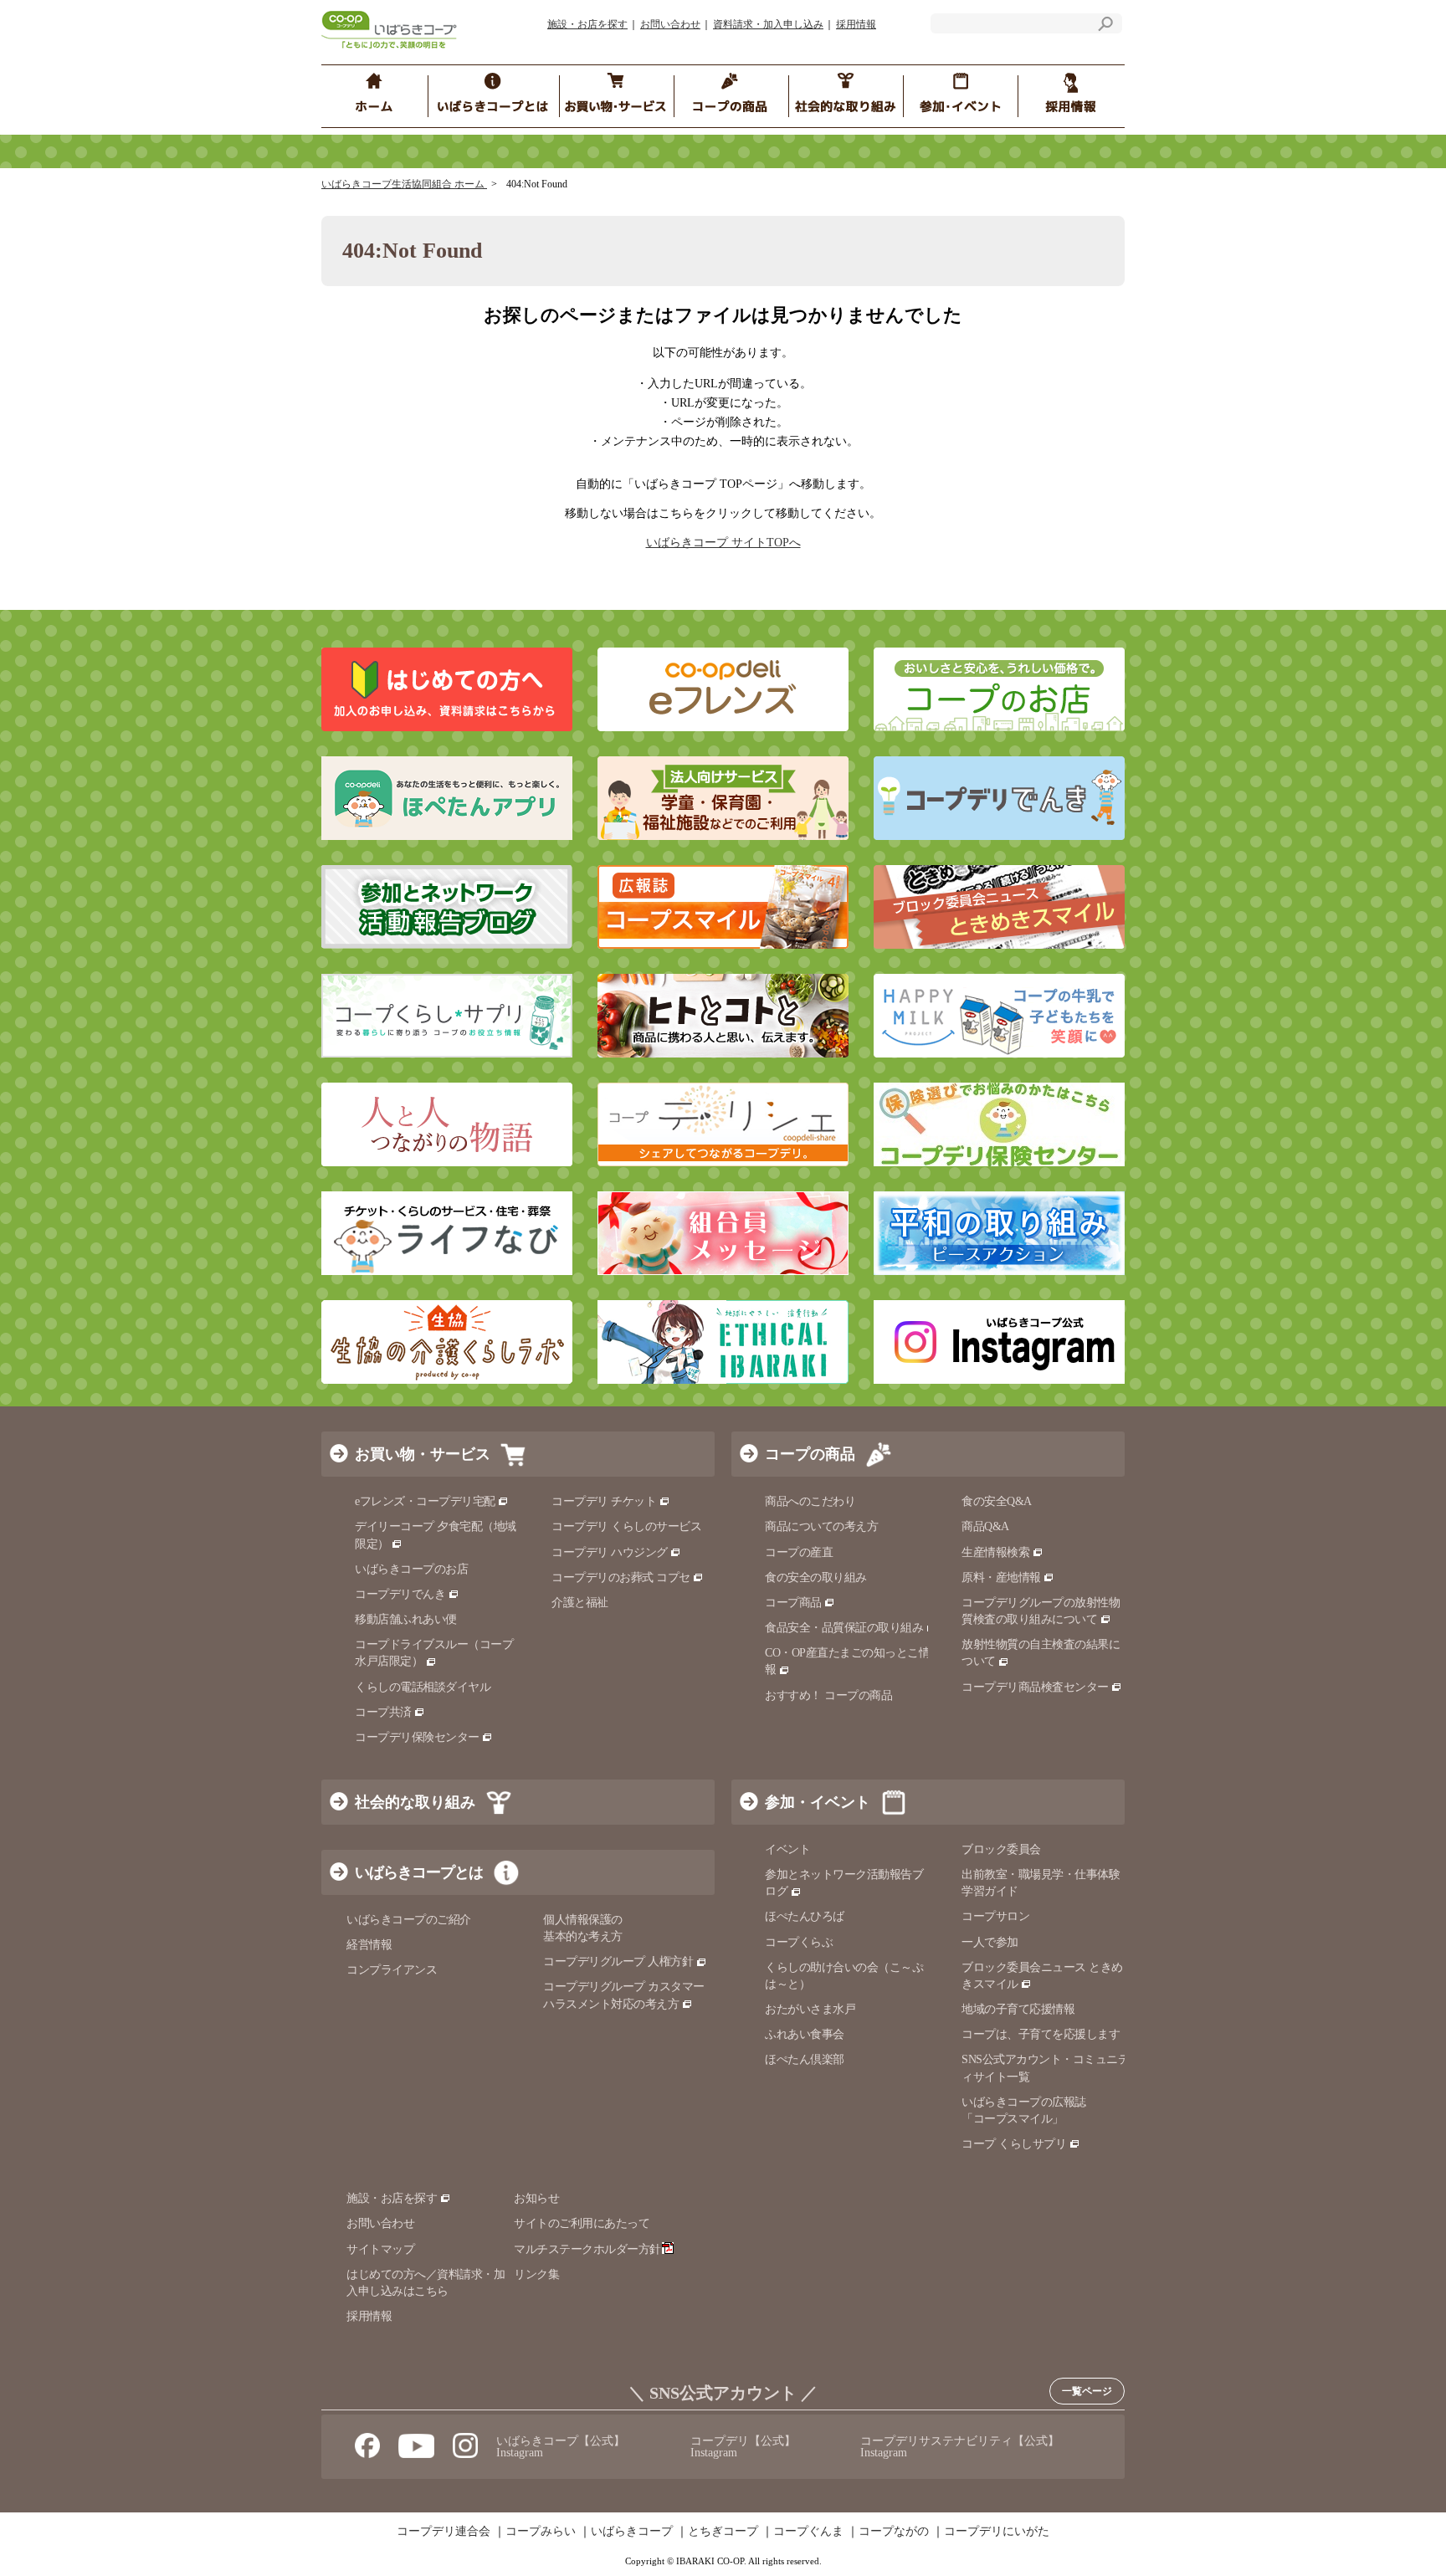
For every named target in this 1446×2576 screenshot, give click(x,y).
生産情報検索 (995, 1552)
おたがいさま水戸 (810, 2009)
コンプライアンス (392, 1970)
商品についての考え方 (821, 1526)
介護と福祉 (580, 1603)
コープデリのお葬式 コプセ (621, 1577)
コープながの (894, 2532)
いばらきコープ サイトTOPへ (723, 543)
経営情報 (369, 1945)
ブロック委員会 (1001, 1849)
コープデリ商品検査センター (1035, 1687)
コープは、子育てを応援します (1041, 2034)
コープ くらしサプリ (1014, 2144)
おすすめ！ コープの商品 (828, 1695)
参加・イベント (818, 1802)
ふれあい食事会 (805, 2034)
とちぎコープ (723, 2532)
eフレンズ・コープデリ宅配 (425, 1501)
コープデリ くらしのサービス (626, 1526)
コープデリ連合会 (444, 2532)
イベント (787, 1849)
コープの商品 (810, 1454)
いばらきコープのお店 (411, 1569)
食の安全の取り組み (816, 1577)
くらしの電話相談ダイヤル (423, 1687)
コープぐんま (808, 2532)
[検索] (1105, 26)
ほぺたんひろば (805, 1916)
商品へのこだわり (810, 1501)
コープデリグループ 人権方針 (618, 1961)
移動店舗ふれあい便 (406, 1619)
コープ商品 (793, 1603)
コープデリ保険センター (417, 1737)
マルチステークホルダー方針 (587, 2249)
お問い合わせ (670, 24)
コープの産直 (799, 1552)
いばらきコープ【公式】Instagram (561, 2447)
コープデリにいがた (997, 2532)
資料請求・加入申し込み (768, 24)
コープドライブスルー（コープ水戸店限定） (434, 1653)
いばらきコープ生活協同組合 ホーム (404, 184)
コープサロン (995, 1916)
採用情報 (856, 24)
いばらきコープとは (419, 1872)
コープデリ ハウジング (610, 1552)
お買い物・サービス (423, 1454)
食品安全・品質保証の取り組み (844, 1628)
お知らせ (536, 2198)
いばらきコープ (632, 2532)
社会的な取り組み (415, 1802)
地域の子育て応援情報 (1018, 2009)
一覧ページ (1087, 2391)
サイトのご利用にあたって (582, 2223)
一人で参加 (990, 1942)
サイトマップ (380, 2249)
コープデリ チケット (604, 1501)
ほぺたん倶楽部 (805, 2059)
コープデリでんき (400, 1594)
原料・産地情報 (1001, 1577)
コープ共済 (383, 1712)
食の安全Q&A (997, 1501)
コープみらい (541, 2532)
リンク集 (536, 2274)
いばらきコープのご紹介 (409, 1920)
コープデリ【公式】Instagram (743, 2447)
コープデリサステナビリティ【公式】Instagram (960, 2447)
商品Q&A (985, 1526)
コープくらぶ (799, 1942)
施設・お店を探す (587, 24)
